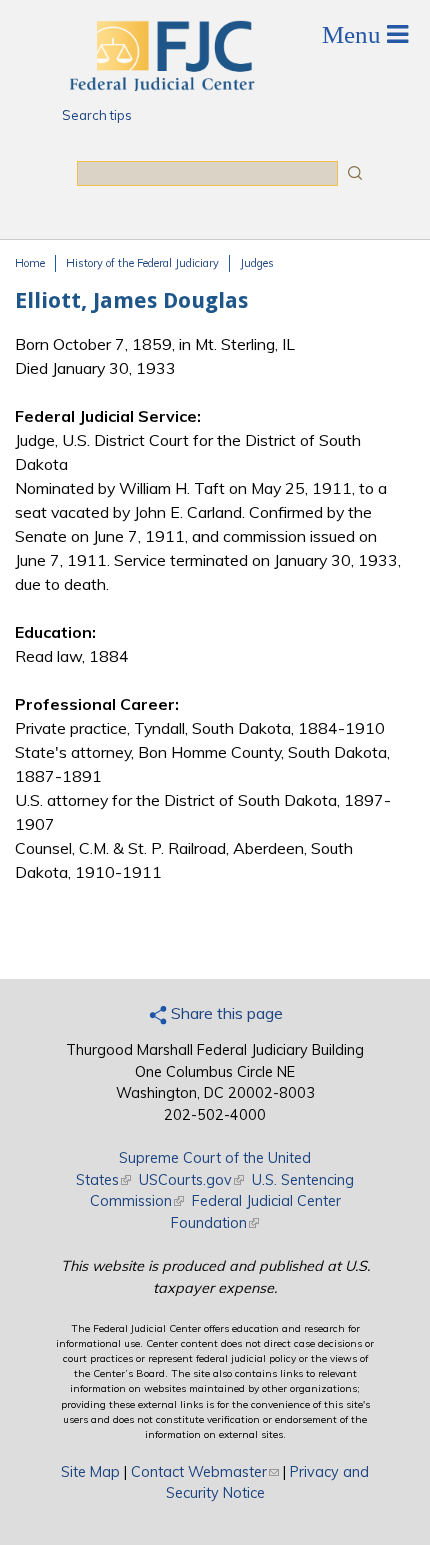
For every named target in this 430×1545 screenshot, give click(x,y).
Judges (257, 263)
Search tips (97, 115)
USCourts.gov (191, 1180)
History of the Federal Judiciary (142, 263)
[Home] (161, 85)
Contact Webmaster (205, 1472)
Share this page (225, 1013)
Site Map (90, 1472)
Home (30, 263)
